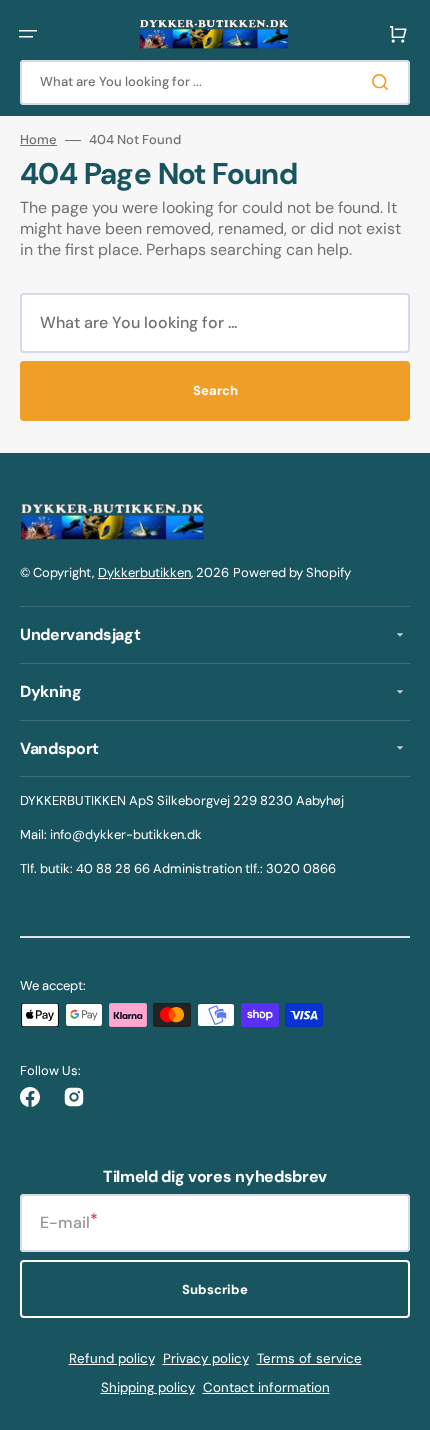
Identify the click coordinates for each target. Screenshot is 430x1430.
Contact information (266, 1387)
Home (38, 140)
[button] (28, 34)
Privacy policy (206, 1358)
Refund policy (112, 1358)
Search (215, 390)
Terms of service (309, 1358)
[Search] (384, 82)
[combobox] (215, 82)
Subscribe (215, 1289)
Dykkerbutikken (144, 572)
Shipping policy (148, 1387)
